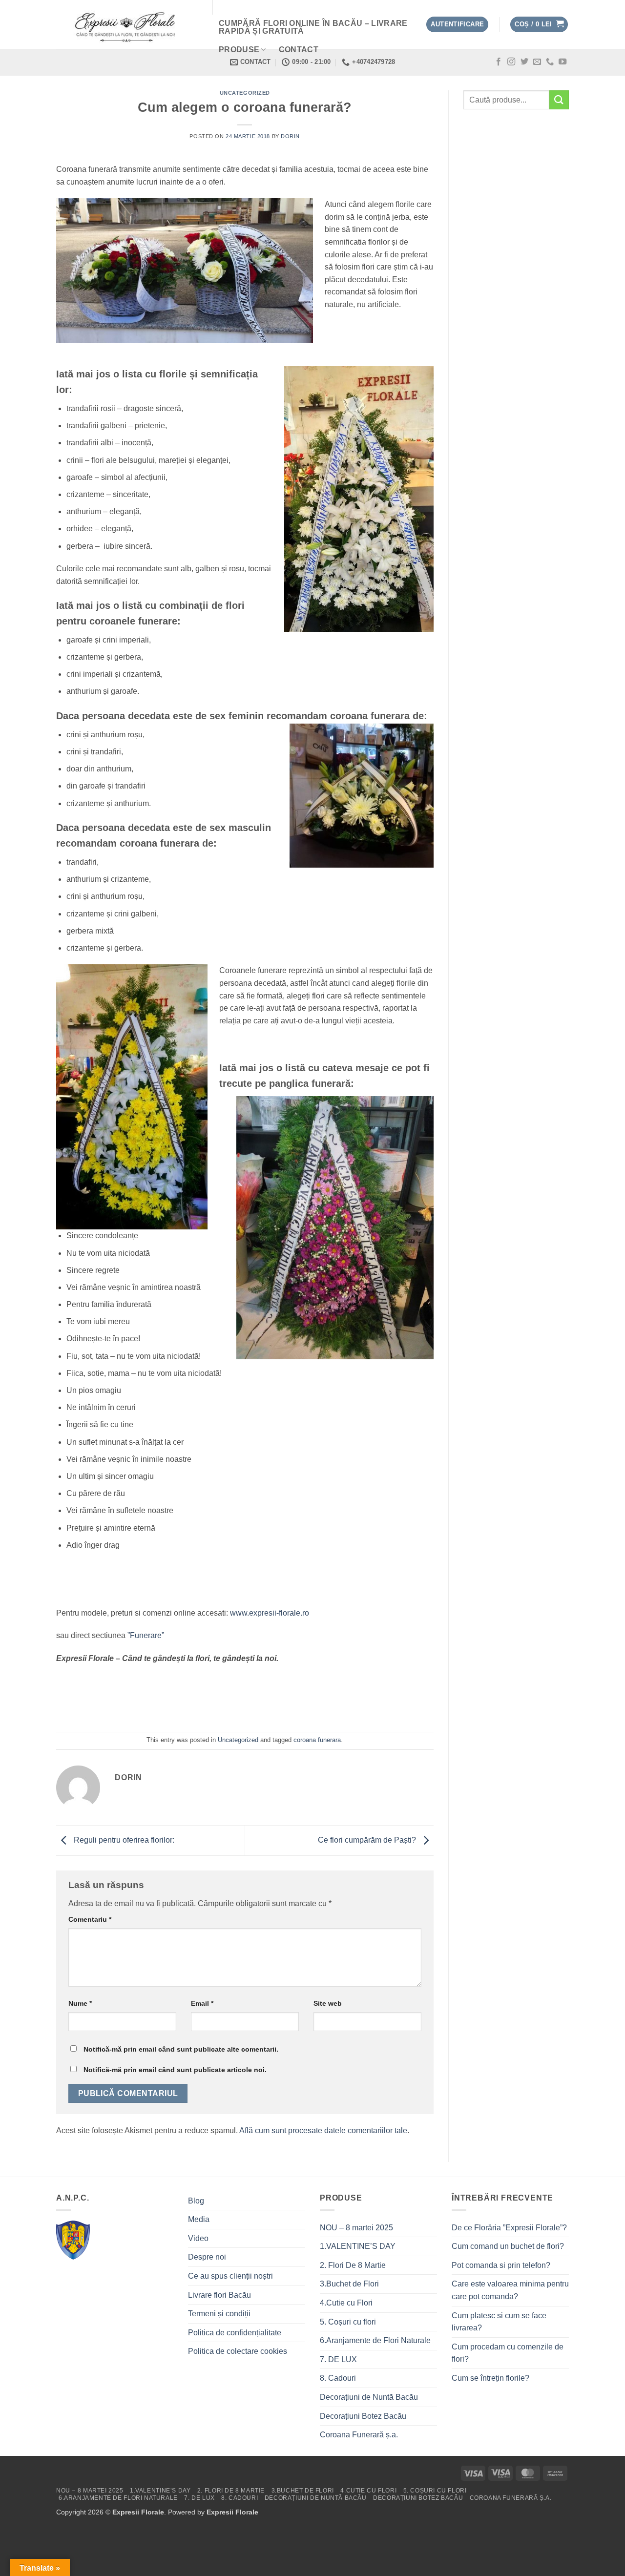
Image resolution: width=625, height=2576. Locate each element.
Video (198, 2238)
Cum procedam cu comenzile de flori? (508, 2353)
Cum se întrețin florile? (490, 2378)
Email (202, 2003)
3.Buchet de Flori (349, 2284)
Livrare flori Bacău (219, 2295)
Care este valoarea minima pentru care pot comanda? (510, 2290)
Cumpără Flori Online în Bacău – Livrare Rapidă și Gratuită (313, 27)
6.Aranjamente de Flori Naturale (375, 2340)
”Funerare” (146, 1635)
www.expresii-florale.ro (270, 1613)
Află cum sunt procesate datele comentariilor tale (323, 2130)
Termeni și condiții (219, 2314)
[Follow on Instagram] (511, 62)
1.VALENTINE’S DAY (358, 2246)
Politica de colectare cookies (238, 2351)
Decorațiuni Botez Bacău (363, 2416)
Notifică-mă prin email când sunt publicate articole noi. (175, 2070)
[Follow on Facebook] (499, 62)
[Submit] (559, 100)
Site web (328, 2003)
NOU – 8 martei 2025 (356, 2228)
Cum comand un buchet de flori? (508, 2246)
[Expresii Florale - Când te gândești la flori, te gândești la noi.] (127, 25)
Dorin (290, 136)
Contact (299, 50)
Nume (80, 2003)
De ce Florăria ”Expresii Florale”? (510, 2228)
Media (199, 2219)
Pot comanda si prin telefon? (501, 2265)
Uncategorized (245, 93)
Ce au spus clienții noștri (230, 2276)
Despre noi (207, 2257)
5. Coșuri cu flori (348, 2322)
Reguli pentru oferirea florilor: (124, 1840)
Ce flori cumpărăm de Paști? (368, 1840)
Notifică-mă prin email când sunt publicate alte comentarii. (181, 2049)
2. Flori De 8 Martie (353, 2265)
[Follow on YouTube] (562, 62)
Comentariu (90, 1919)
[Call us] (550, 62)
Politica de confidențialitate (235, 2333)
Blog (196, 2201)
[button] (457, 25)
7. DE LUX (338, 2359)
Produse (239, 50)
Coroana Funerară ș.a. (359, 2435)
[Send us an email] (537, 62)
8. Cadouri (338, 2378)
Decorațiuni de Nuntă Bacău (369, 2397)
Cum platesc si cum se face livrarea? (499, 2322)
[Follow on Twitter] (524, 62)
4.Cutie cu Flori (346, 2303)
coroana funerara (317, 1740)
